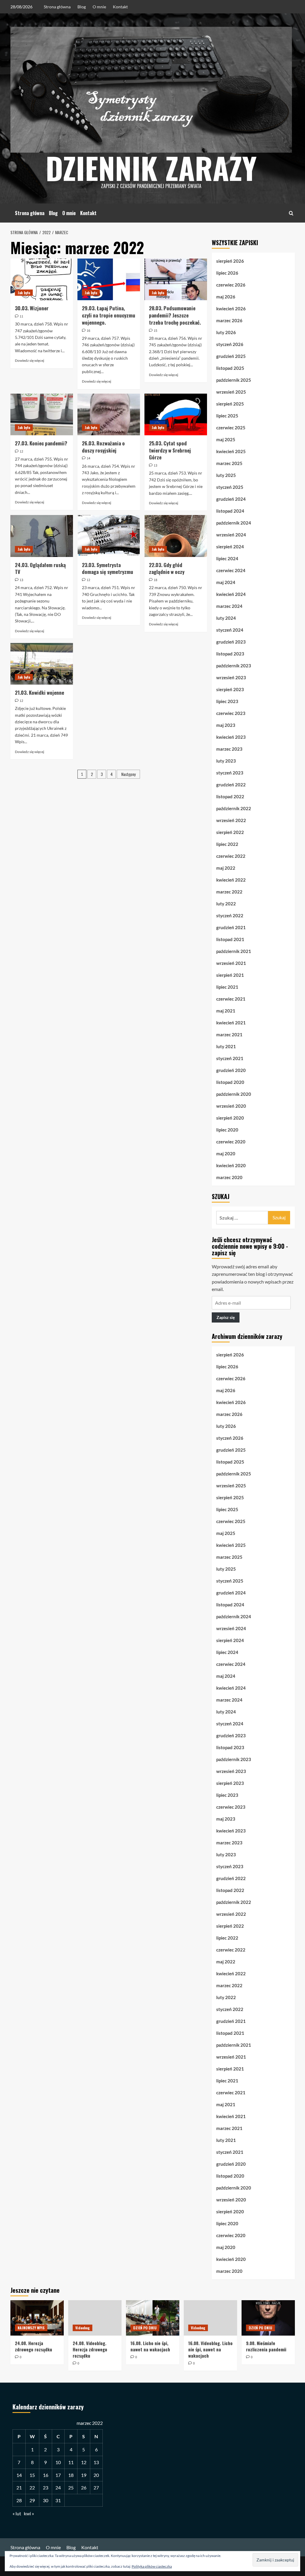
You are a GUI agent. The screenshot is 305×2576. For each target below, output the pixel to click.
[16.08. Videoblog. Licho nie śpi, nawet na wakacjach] (210, 2318)
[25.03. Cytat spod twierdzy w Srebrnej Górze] (176, 414)
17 (58, 2475)
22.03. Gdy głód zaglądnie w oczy (167, 568)
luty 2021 (226, 1046)
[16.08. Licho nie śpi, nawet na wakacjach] (153, 2318)
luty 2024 (226, 618)
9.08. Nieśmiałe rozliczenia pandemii (266, 2346)
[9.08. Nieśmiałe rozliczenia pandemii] (268, 2318)
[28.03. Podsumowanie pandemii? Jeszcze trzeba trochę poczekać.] (176, 279)
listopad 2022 (230, 796)
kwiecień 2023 (231, 737)
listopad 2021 (230, 939)
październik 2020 (234, 1094)
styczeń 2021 (230, 1058)
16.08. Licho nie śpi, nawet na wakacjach (150, 2346)
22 (32, 2487)
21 (19, 2487)
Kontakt (120, 7)
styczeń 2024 (230, 630)
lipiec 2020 (227, 1130)
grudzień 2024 (231, 499)
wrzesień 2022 (231, 820)
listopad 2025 (230, 368)
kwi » (29, 2513)
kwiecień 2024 (231, 594)
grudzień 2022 (231, 785)
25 (71, 2487)
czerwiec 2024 (231, 570)
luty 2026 (226, 332)
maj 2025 (226, 439)
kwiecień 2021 (231, 1023)
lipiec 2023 (227, 701)
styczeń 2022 (230, 915)
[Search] (291, 213)
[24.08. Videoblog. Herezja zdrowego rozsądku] (95, 2318)
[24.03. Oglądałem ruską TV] (42, 536)
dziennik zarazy (151, 168)
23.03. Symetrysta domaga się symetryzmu (108, 568)
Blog (82, 7)
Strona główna (57, 7)
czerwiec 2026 (231, 285)
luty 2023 (226, 761)
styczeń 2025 (230, 487)
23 (46, 2487)
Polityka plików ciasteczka (152, 2566)
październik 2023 (234, 666)
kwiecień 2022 (231, 880)
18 (71, 2475)
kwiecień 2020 (231, 1165)
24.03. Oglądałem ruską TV (40, 568)
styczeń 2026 (230, 344)
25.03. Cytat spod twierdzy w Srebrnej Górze (170, 450)
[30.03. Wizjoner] (42, 279)
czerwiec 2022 (231, 856)
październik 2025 (234, 380)
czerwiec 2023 (231, 713)
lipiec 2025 (227, 416)
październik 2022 (234, 808)
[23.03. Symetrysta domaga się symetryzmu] (109, 536)
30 (46, 2500)
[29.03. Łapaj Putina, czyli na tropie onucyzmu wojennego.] (109, 279)
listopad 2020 (230, 1082)
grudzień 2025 (231, 356)
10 (58, 2462)
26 (84, 2487)
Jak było (24, 293)
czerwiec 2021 (231, 999)
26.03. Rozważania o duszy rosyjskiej (103, 447)
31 (58, 2500)
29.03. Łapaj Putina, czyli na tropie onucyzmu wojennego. (109, 315)
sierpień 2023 (230, 689)
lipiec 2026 (227, 273)
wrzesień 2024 (231, 535)
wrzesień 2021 (231, 963)
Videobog (83, 2328)
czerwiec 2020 (231, 1142)
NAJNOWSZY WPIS (31, 2328)
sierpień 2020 (230, 1118)
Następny (128, 774)
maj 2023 (226, 725)
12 (84, 2462)
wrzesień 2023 (231, 677)
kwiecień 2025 (231, 451)
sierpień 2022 (230, 832)
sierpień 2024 (230, 547)
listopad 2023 (230, 654)
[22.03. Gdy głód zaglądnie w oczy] (176, 536)
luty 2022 (226, 904)
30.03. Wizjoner (32, 308)
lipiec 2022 (227, 844)
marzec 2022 (229, 892)
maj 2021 (226, 1011)
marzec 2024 (229, 606)
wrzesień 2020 (231, 1106)
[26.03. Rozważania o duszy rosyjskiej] (109, 414)
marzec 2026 (229, 320)
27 (96, 2487)
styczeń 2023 (230, 773)
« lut (17, 2513)
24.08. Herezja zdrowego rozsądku (34, 2346)
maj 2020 (226, 1154)
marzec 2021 (229, 1035)
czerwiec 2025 (231, 428)
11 (71, 2462)
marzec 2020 (229, 1177)
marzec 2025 (229, 463)
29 (32, 2500)
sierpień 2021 (230, 975)
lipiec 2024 (227, 558)
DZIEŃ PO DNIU (145, 2328)
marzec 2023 (229, 749)
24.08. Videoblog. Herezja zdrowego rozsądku (90, 2349)
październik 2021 (234, 951)
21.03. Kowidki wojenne (39, 692)
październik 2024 (234, 523)
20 (96, 2475)
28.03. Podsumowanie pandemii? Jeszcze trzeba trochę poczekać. (175, 315)
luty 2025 (226, 475)
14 (19, 2475)
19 (84, 2475)
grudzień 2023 (231, 642)
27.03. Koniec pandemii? (41, 443)
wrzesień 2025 (231, 392)
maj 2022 (226, 868)
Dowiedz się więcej (29, 360)
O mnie (99, 7)
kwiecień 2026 (231, 309)
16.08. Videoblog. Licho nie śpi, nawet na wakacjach (210, 2349)
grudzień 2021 (231, 927)
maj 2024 (226, 582)
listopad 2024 (230, 511)
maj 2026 (226, 297)
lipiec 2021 (227, 987)
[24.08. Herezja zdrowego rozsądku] (37, 2318)
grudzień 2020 (231, 1070)
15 (32, 2475)
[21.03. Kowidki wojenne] (42, 664)
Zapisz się (226, 1317)
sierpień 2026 (230, 261)
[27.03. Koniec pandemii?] (42, 414)
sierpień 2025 (230, 404)
